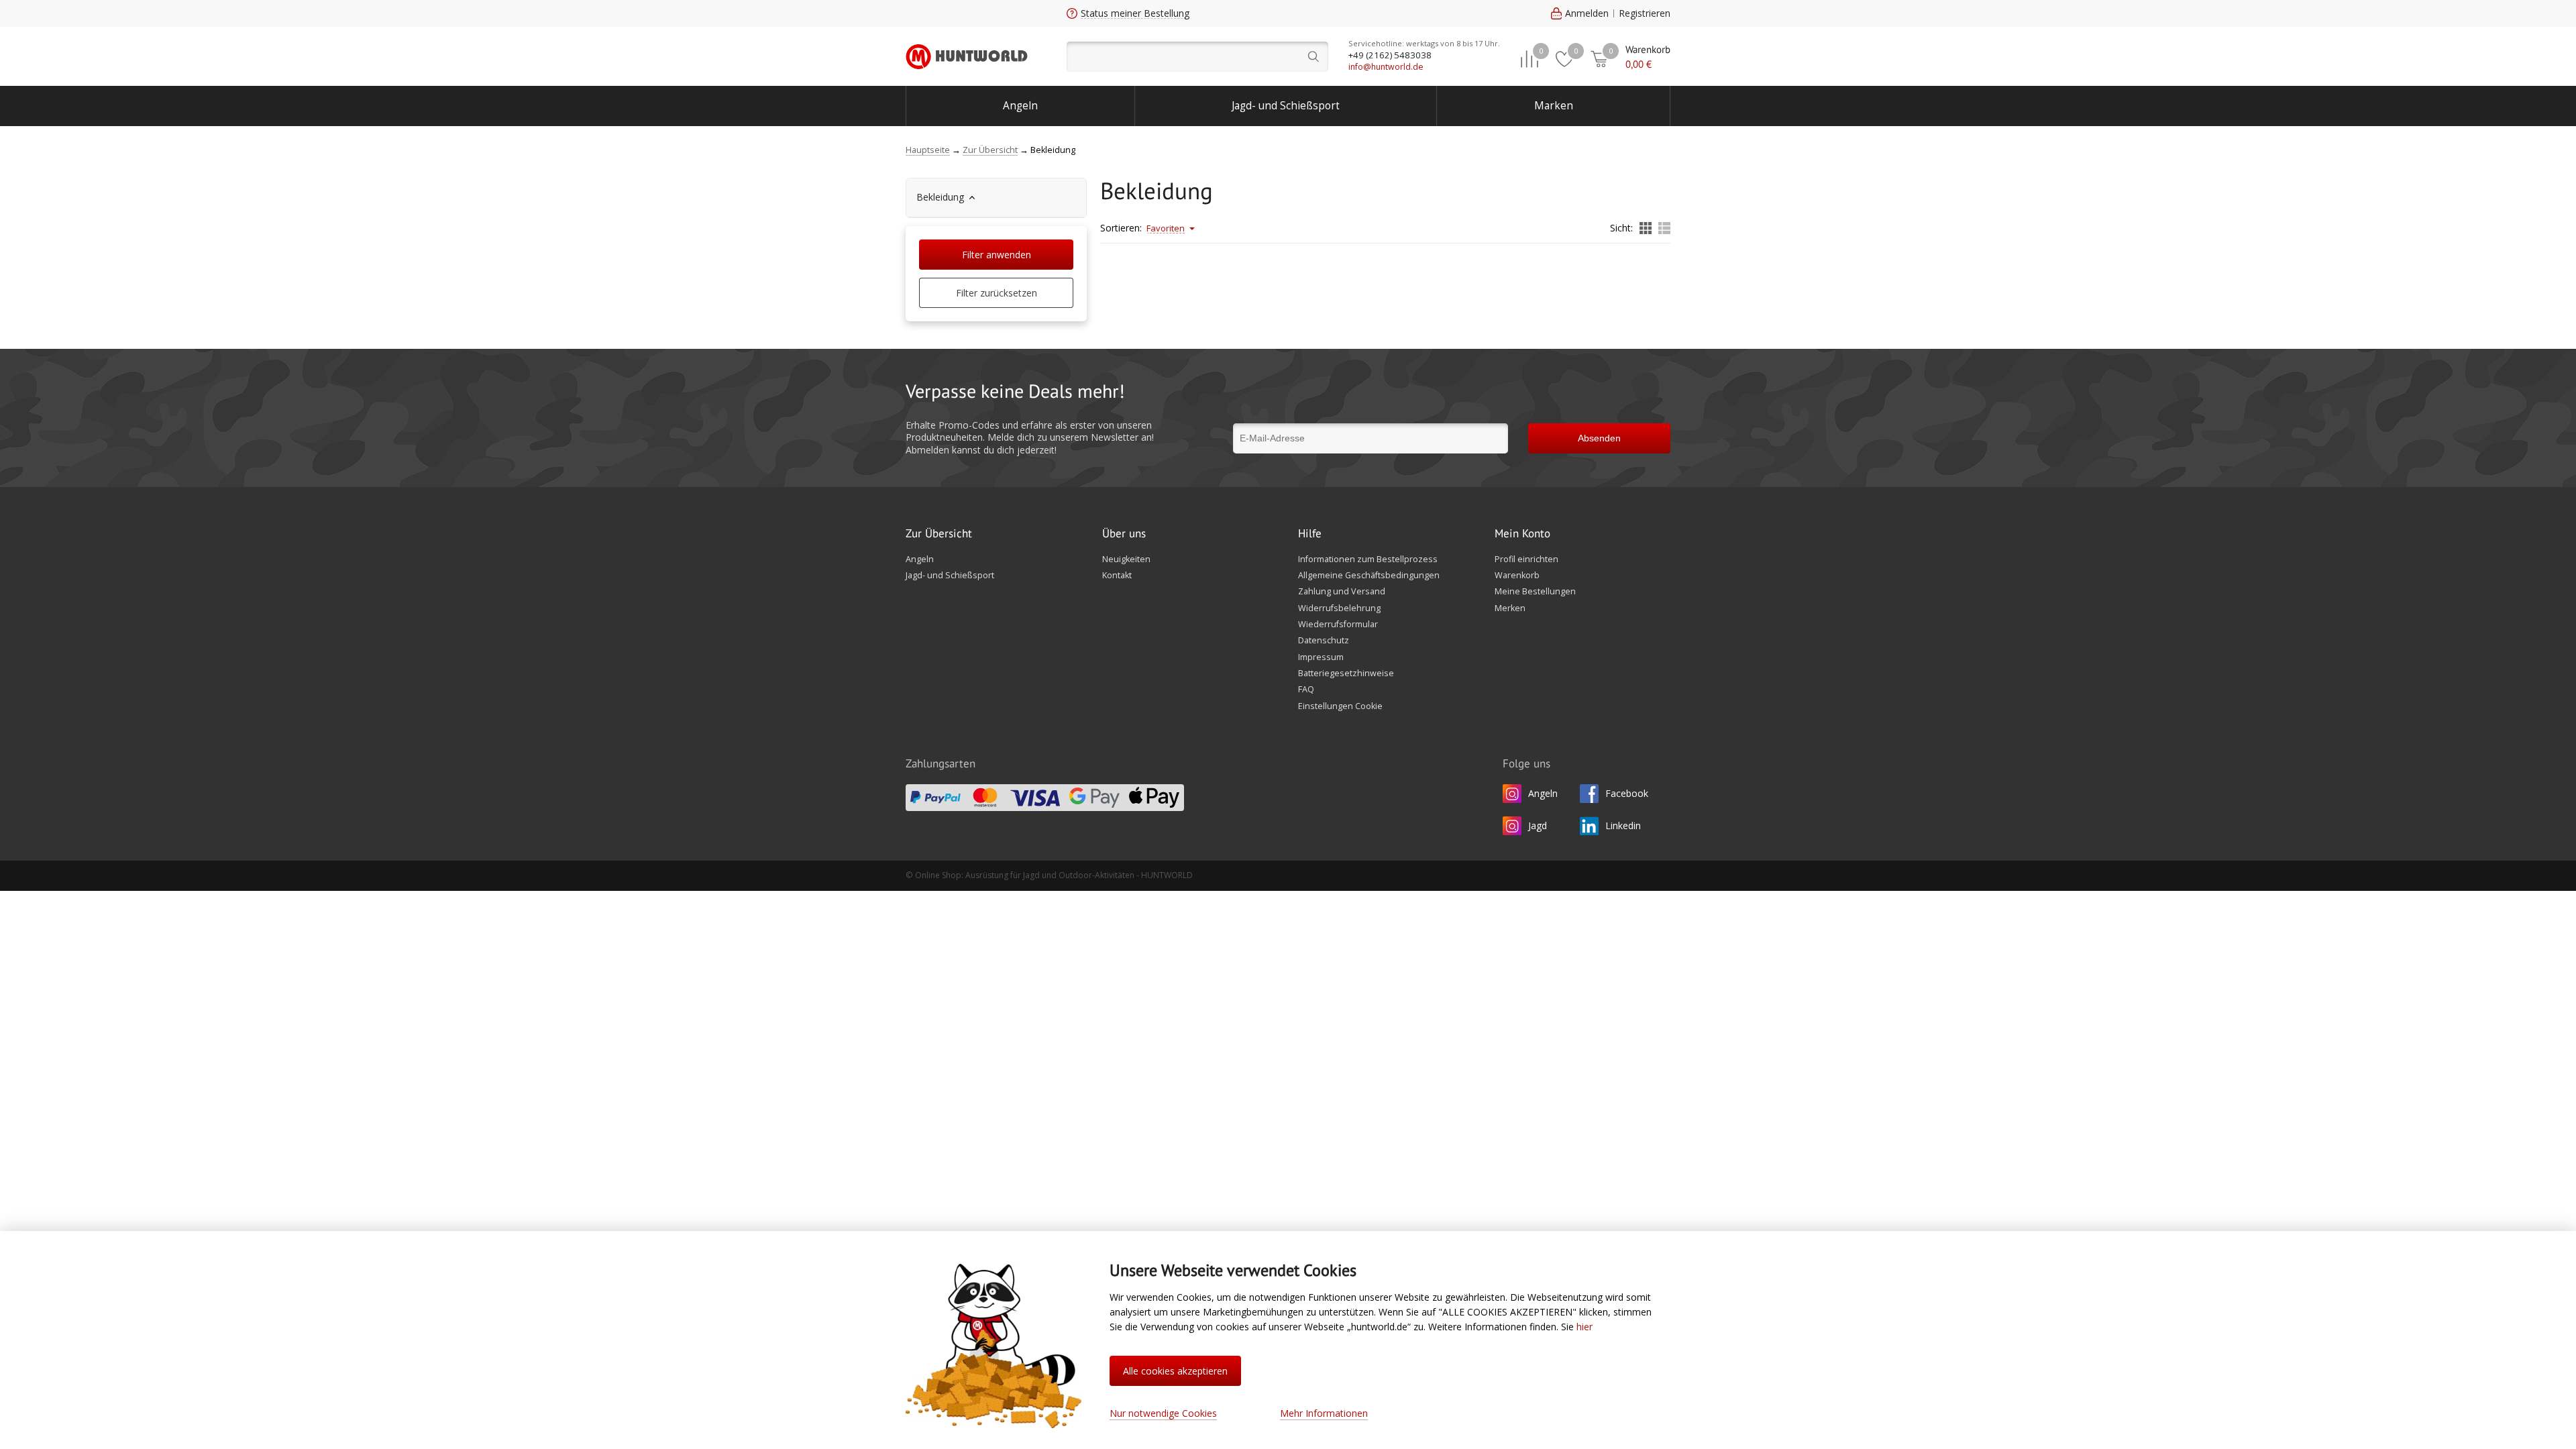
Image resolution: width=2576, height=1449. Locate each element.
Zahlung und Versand (1342, 592)
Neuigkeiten (1126, 559)
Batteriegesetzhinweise (1346, 674)
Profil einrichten (1526, 559)
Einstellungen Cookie (1340, 706)
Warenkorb (1517, 576)
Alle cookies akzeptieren (1175, 1371)
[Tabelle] (1646, 229)
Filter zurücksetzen (997, 293)
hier (1585, 1327)
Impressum (1321, 657)
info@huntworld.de (1386, 67)
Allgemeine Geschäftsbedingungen (1369, 576)
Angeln (1020, 106)
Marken (1554, 106)
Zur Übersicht (939, 534)
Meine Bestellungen (1535, 592)
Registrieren (1645, 13)
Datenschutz (1324, 641)
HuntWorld (967, 56)
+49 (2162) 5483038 (1390, 55)
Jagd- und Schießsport (1286, 106)
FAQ (1306, 690)
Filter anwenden (997, 255)
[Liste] (1664, 229)
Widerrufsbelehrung (1339, 608)
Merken (1510, 608)
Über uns (1124, 534)
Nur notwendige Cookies (1163, 1413)
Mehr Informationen (1324, 1413)
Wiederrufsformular (1338, 625)
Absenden (1599, 438)
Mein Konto (1522, 534)
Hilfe (1310, 534)
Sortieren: (1121, 228)
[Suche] (1197, 57)
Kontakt (1117, 576)
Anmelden (1587, 13)
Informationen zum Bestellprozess (1368, 559)
